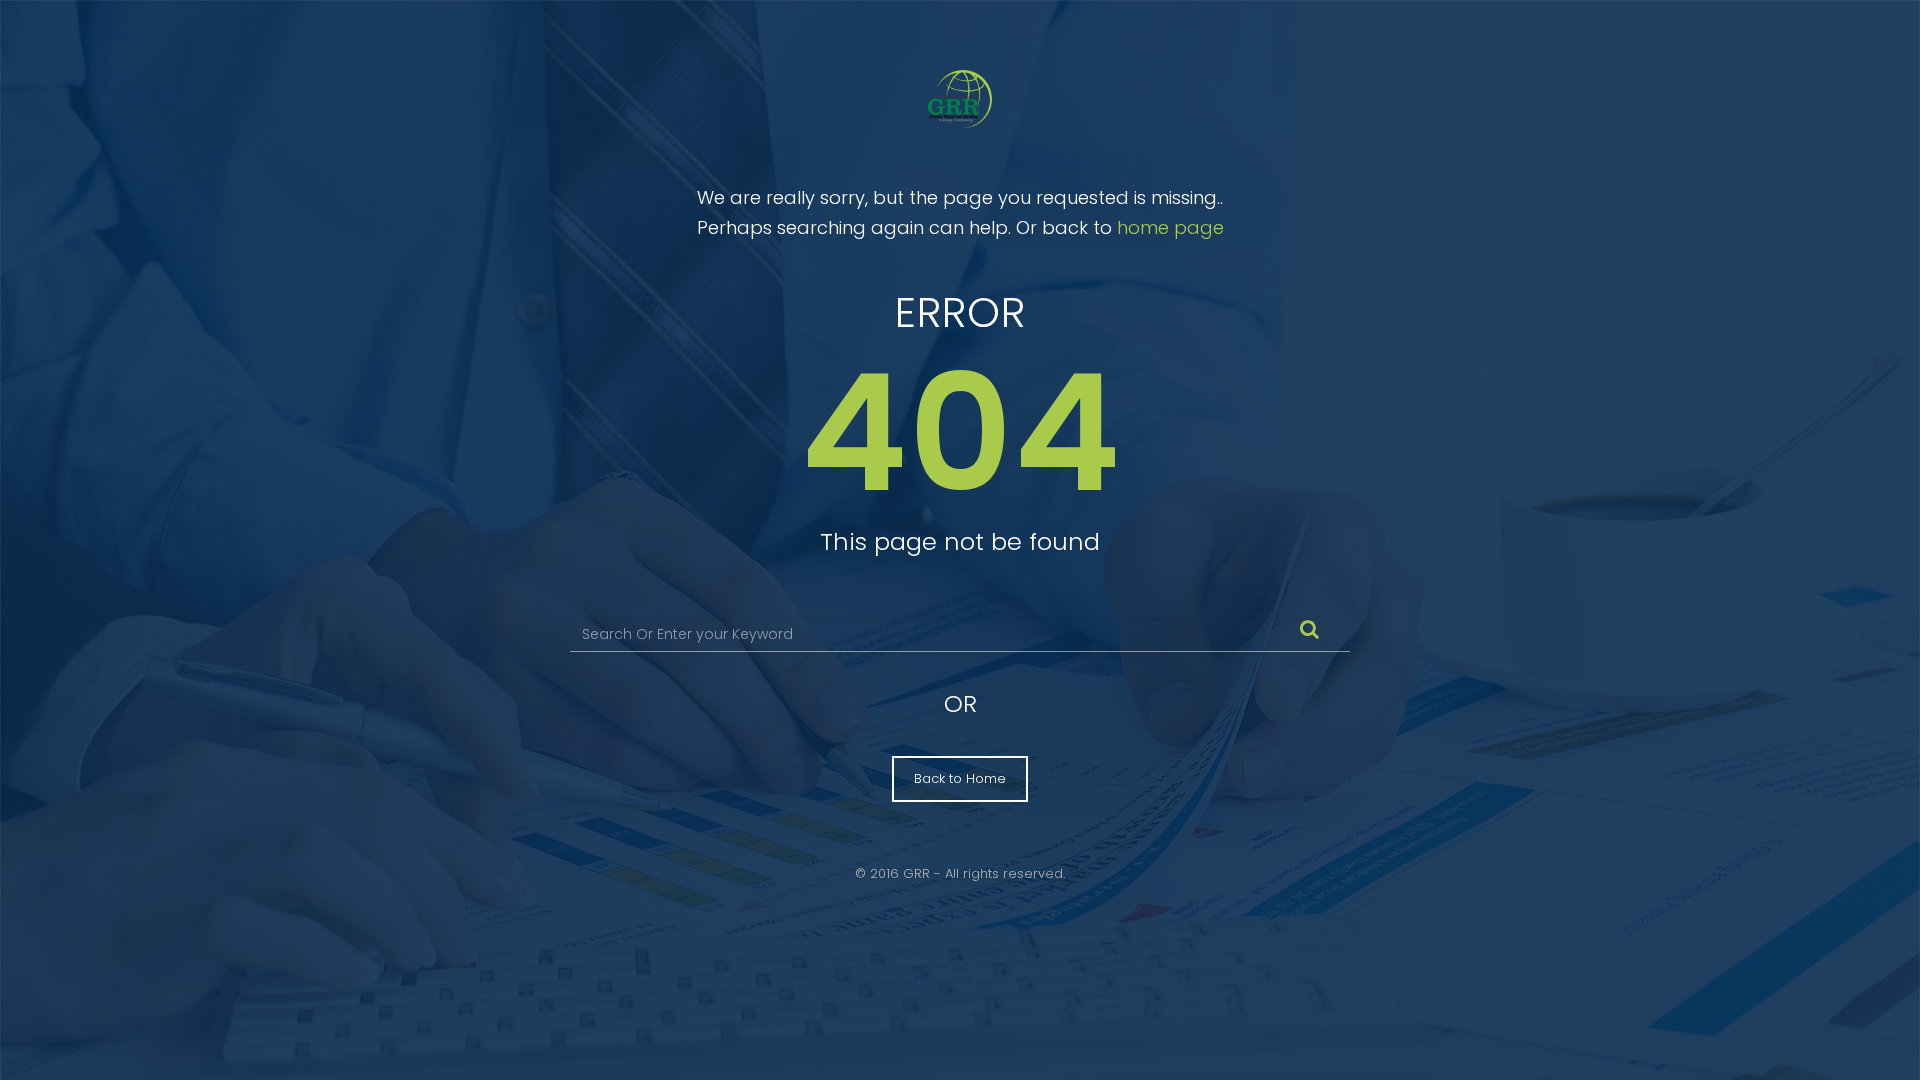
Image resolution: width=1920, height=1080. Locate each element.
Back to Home (960, 778)
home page (1170, 227)
